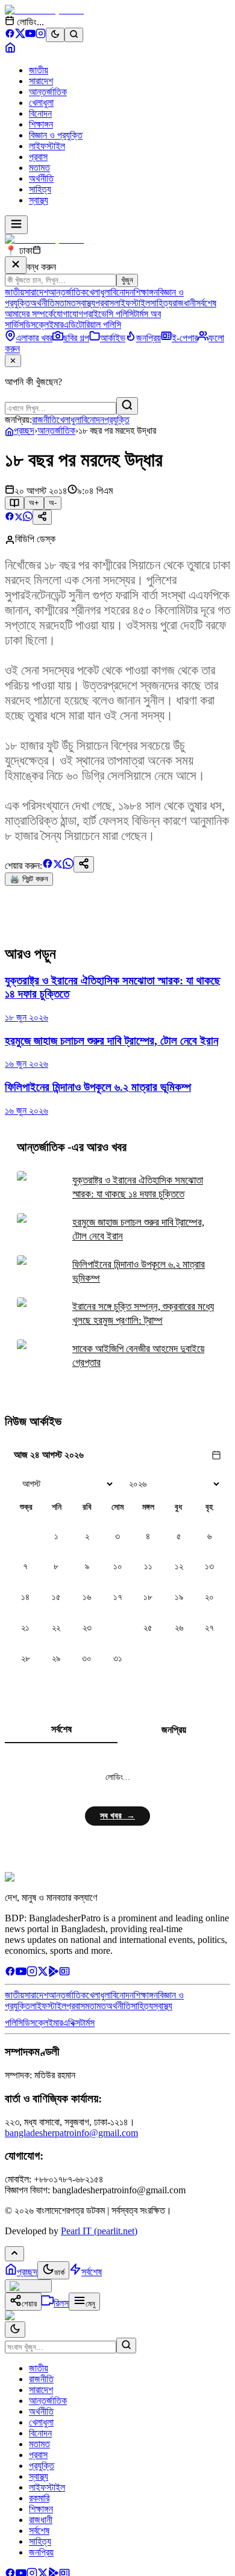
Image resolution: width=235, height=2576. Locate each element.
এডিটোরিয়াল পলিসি (92, 325)
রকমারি (39, 2498)
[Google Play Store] (54, 1973)
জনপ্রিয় (174, 1730)
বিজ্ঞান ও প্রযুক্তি (56, 135)
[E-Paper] (64, 1973)
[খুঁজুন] (127, 406)
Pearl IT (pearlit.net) (99, 2231)
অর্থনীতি (41, 178)
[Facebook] (10, 35)
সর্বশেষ (206, 303)
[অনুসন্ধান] (126, 2346)
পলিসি (14, 2023)
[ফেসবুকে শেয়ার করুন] (10, 518)
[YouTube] (30, 35)
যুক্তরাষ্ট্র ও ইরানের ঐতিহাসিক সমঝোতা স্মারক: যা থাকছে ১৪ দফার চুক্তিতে (138, 1187)
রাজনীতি (44, 420)
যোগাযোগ (68, 314)
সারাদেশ (41, 81)
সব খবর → (117, 1816)
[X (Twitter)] (20, 35)
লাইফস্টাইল (47, 146)
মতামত (39, 168)
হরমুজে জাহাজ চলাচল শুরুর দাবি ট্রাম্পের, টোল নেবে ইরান (138, 1229)
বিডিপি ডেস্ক (35, 539)
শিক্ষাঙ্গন (41, 124)
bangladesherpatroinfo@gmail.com (71, 2133)
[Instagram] (41, 35)
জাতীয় (39, 70)
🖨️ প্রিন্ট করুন (29, 879)
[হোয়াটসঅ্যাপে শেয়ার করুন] (28, 518)
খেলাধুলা (41, 103)
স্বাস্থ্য (39, 200)
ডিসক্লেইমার (43, 325)
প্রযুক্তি (117, 420)
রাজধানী (184, 303)
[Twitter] (43, 1973)
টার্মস (87, 2023)
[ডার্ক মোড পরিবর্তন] (15, 2330)
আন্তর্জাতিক (48, 92)
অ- (53, 503)
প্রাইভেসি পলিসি (108, 314)
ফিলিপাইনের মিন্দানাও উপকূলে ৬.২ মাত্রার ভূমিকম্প (139, 1271)
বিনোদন (40, 113)
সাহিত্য (40, 189)
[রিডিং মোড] (14, 503)
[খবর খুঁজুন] (74, 35)
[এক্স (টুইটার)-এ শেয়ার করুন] (19, 518)
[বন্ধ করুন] (16, 265)
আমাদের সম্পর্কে (29, 314)
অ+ (34, 503)
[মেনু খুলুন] (16, 225)
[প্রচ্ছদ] (10, 50)
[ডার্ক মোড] (55, 35)
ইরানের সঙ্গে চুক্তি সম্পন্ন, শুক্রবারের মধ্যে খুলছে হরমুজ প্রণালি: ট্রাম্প (143, 1314)
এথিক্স (71, 2023)
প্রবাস (38, 157)
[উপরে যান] (14, 2254)
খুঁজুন (127, 280)
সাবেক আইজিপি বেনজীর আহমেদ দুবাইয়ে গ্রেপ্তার (138, 1356)
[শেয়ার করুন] (42, 517)
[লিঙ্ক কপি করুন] (84, 864)
